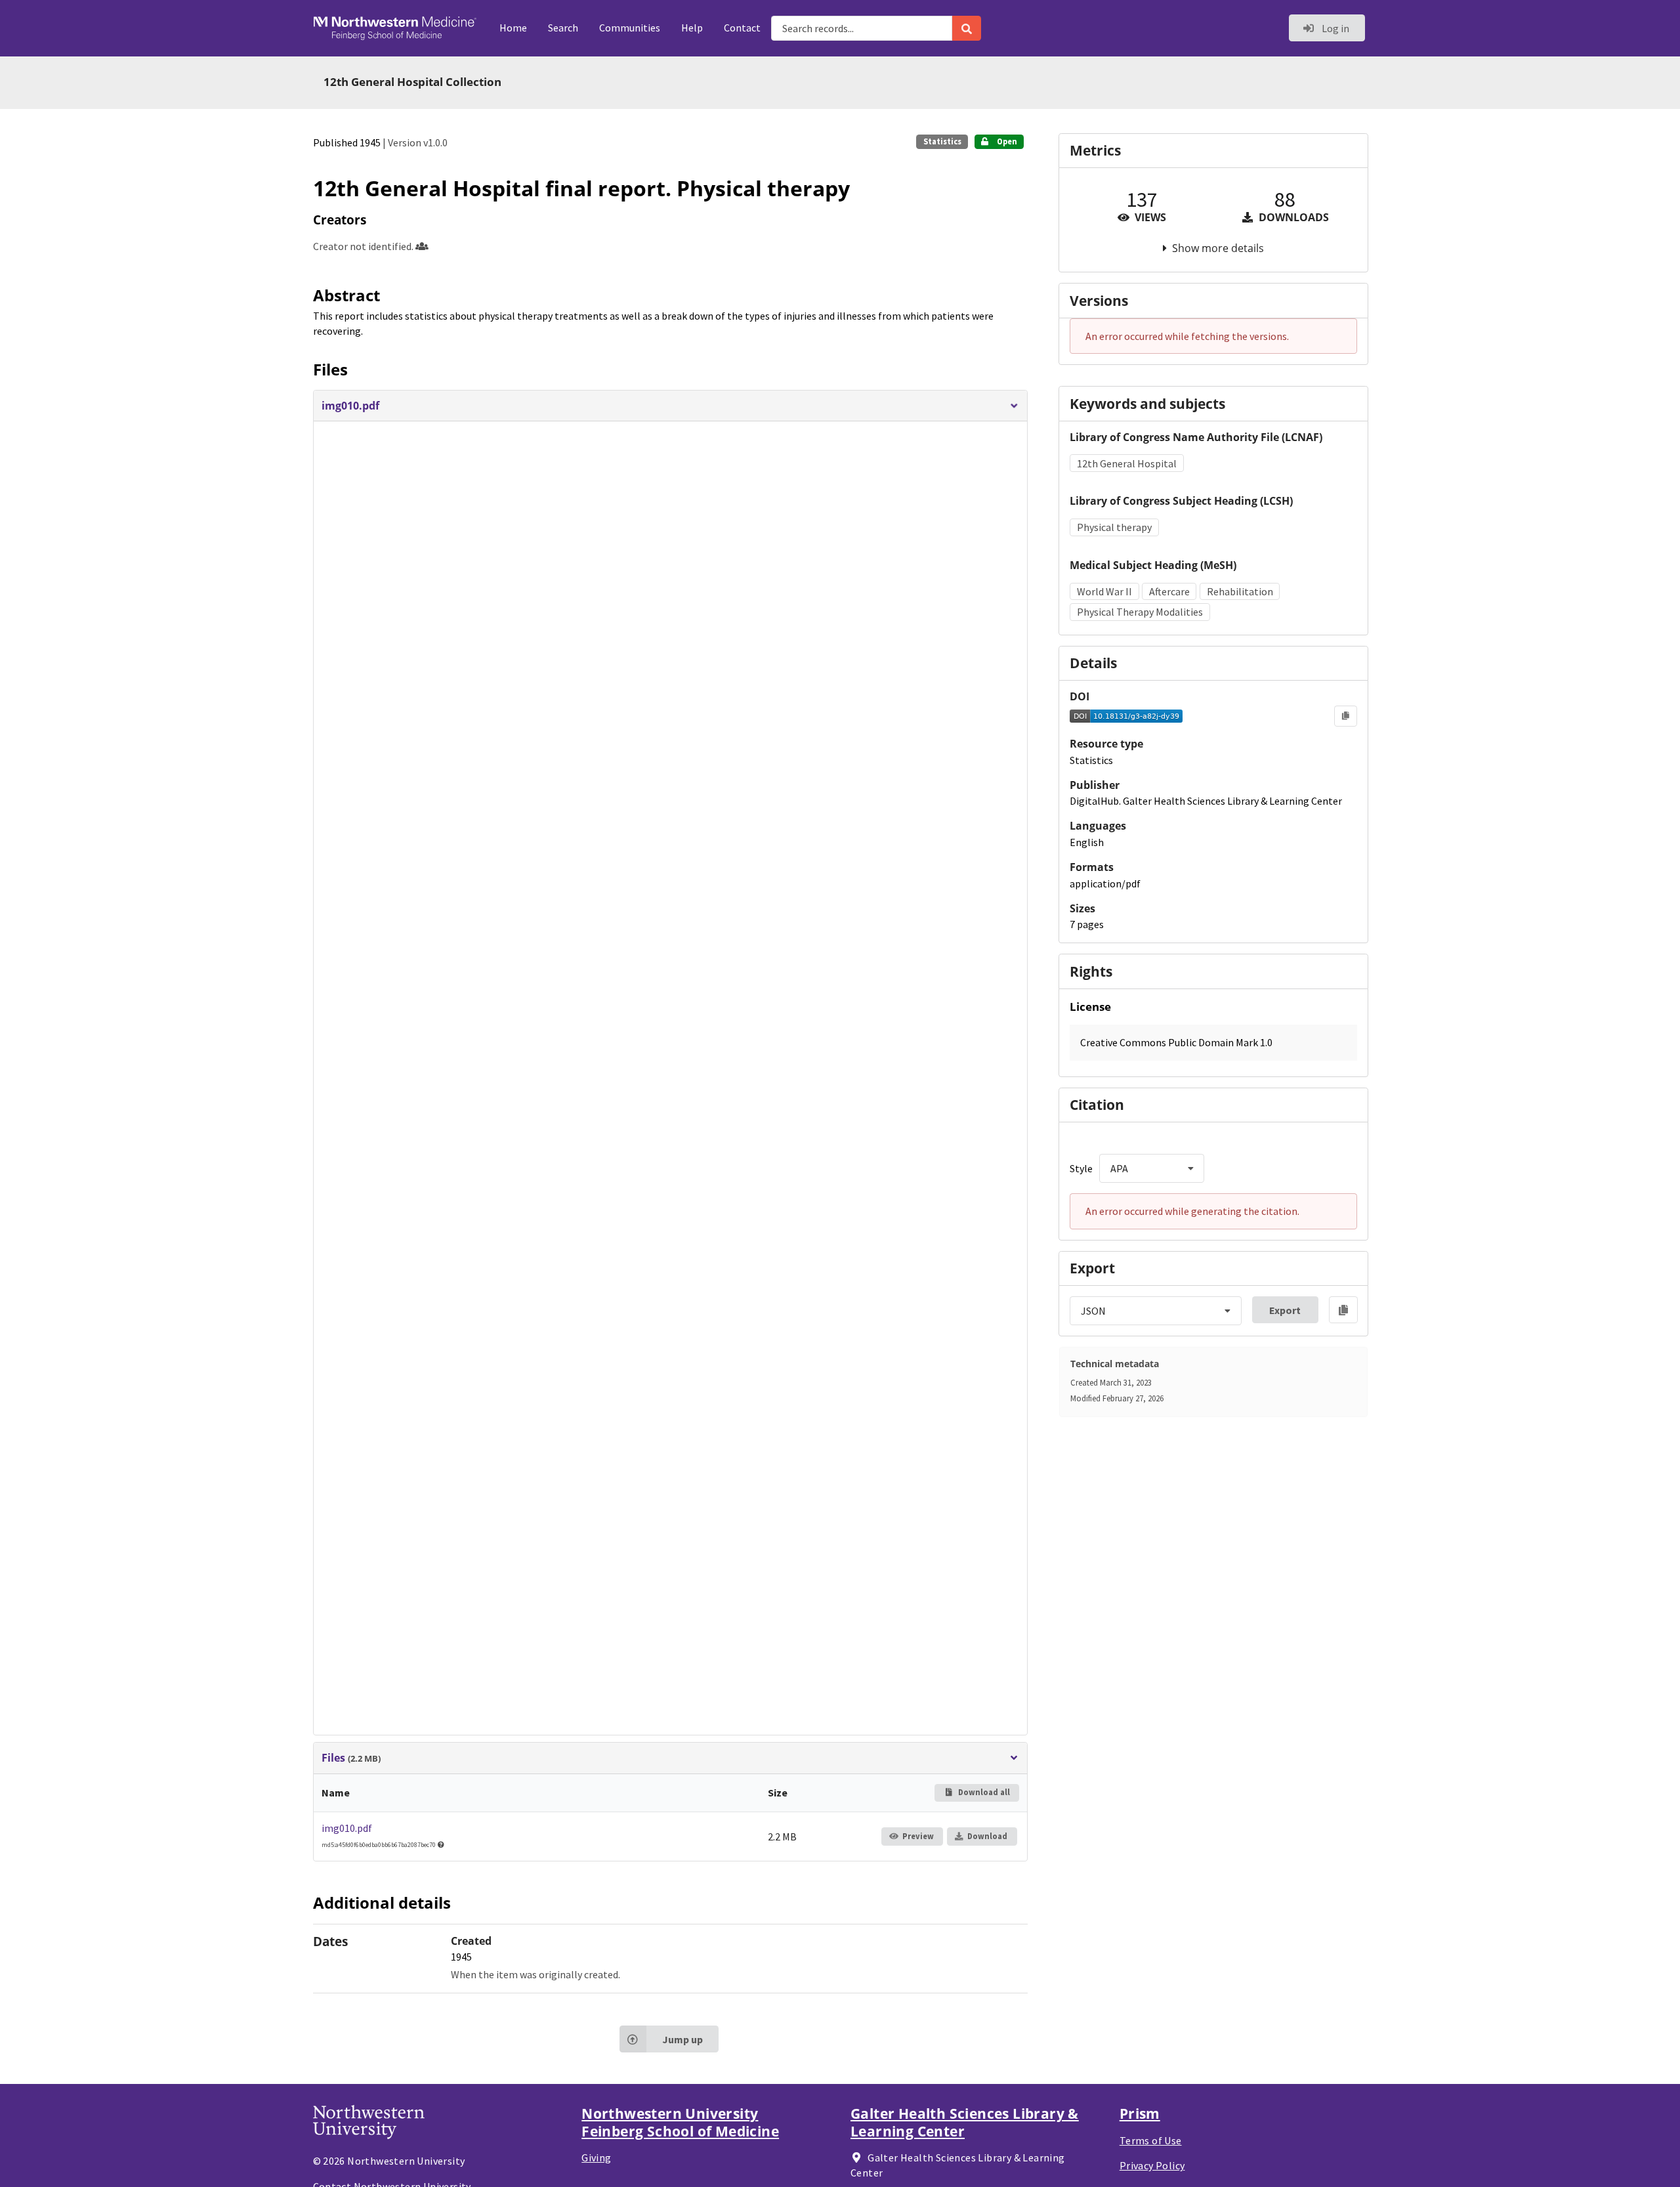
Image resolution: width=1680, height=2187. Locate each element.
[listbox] (1152, 1168)
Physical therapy (1114, 527)
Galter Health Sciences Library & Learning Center (965, 2122)
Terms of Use (1151, 2140)
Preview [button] (918, 1836)
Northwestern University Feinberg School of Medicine (680, 2122)
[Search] (967, 28)
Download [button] (987, 1836)
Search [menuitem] (563, 28)
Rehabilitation (1240, 591)
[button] (670, 406)
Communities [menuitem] (630, 28)
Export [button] (1285, 1310)
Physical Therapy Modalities (1140, 612)
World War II (1104, 591)
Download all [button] (983, 1792)
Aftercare (1169, 591)
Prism (1140, 2113)
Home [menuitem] (513, 28)
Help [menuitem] (692, 28)
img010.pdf (347, 1828)
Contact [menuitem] (742, 28)
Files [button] (351, 1758)
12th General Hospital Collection (412, 82)
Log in (1334, 28)
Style (1081, 1168)
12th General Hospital (1127, 463)
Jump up (682, 2039)
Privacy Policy (1152, 2165)
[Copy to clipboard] (1346, 716)
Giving (596, 2157)
